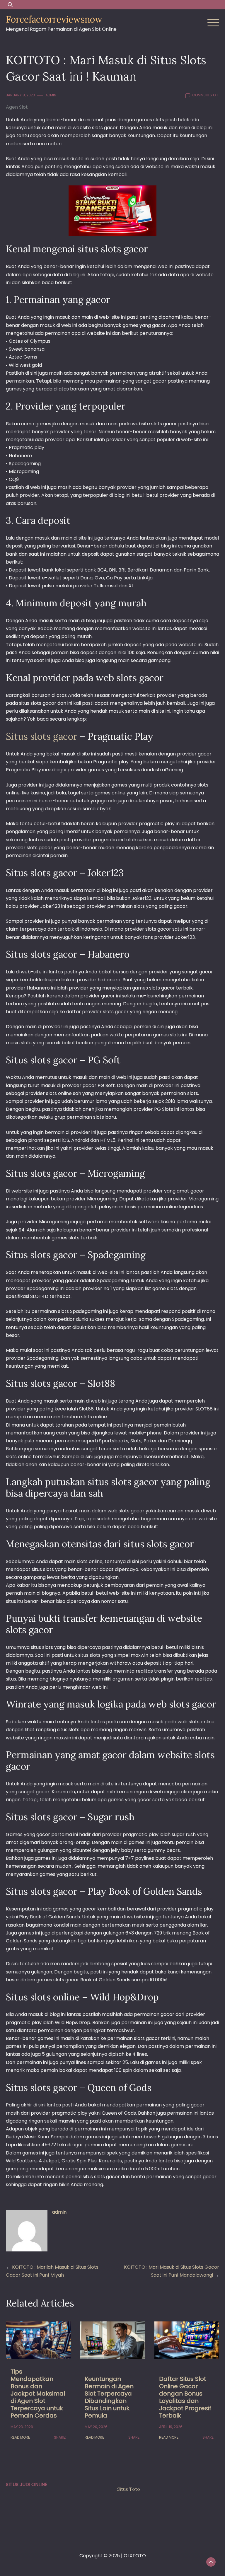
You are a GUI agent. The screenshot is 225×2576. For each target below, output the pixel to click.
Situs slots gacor (42, 736)
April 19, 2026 (171, 2427)
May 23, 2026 (22, 2427)
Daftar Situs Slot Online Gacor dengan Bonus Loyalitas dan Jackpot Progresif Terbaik (185, 2397)
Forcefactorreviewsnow (54, 19)
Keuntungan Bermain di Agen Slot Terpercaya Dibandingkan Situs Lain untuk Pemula (109, 2397)
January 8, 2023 (20, 95)
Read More (20, 2437)
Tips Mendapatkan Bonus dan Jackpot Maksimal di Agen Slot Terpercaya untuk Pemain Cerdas (38, 2394)
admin (51, 95)
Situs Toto (129, 2489)
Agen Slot (17, 107)
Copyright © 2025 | (102, 2556)
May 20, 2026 (96, 2427)
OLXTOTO (135, 2556)
